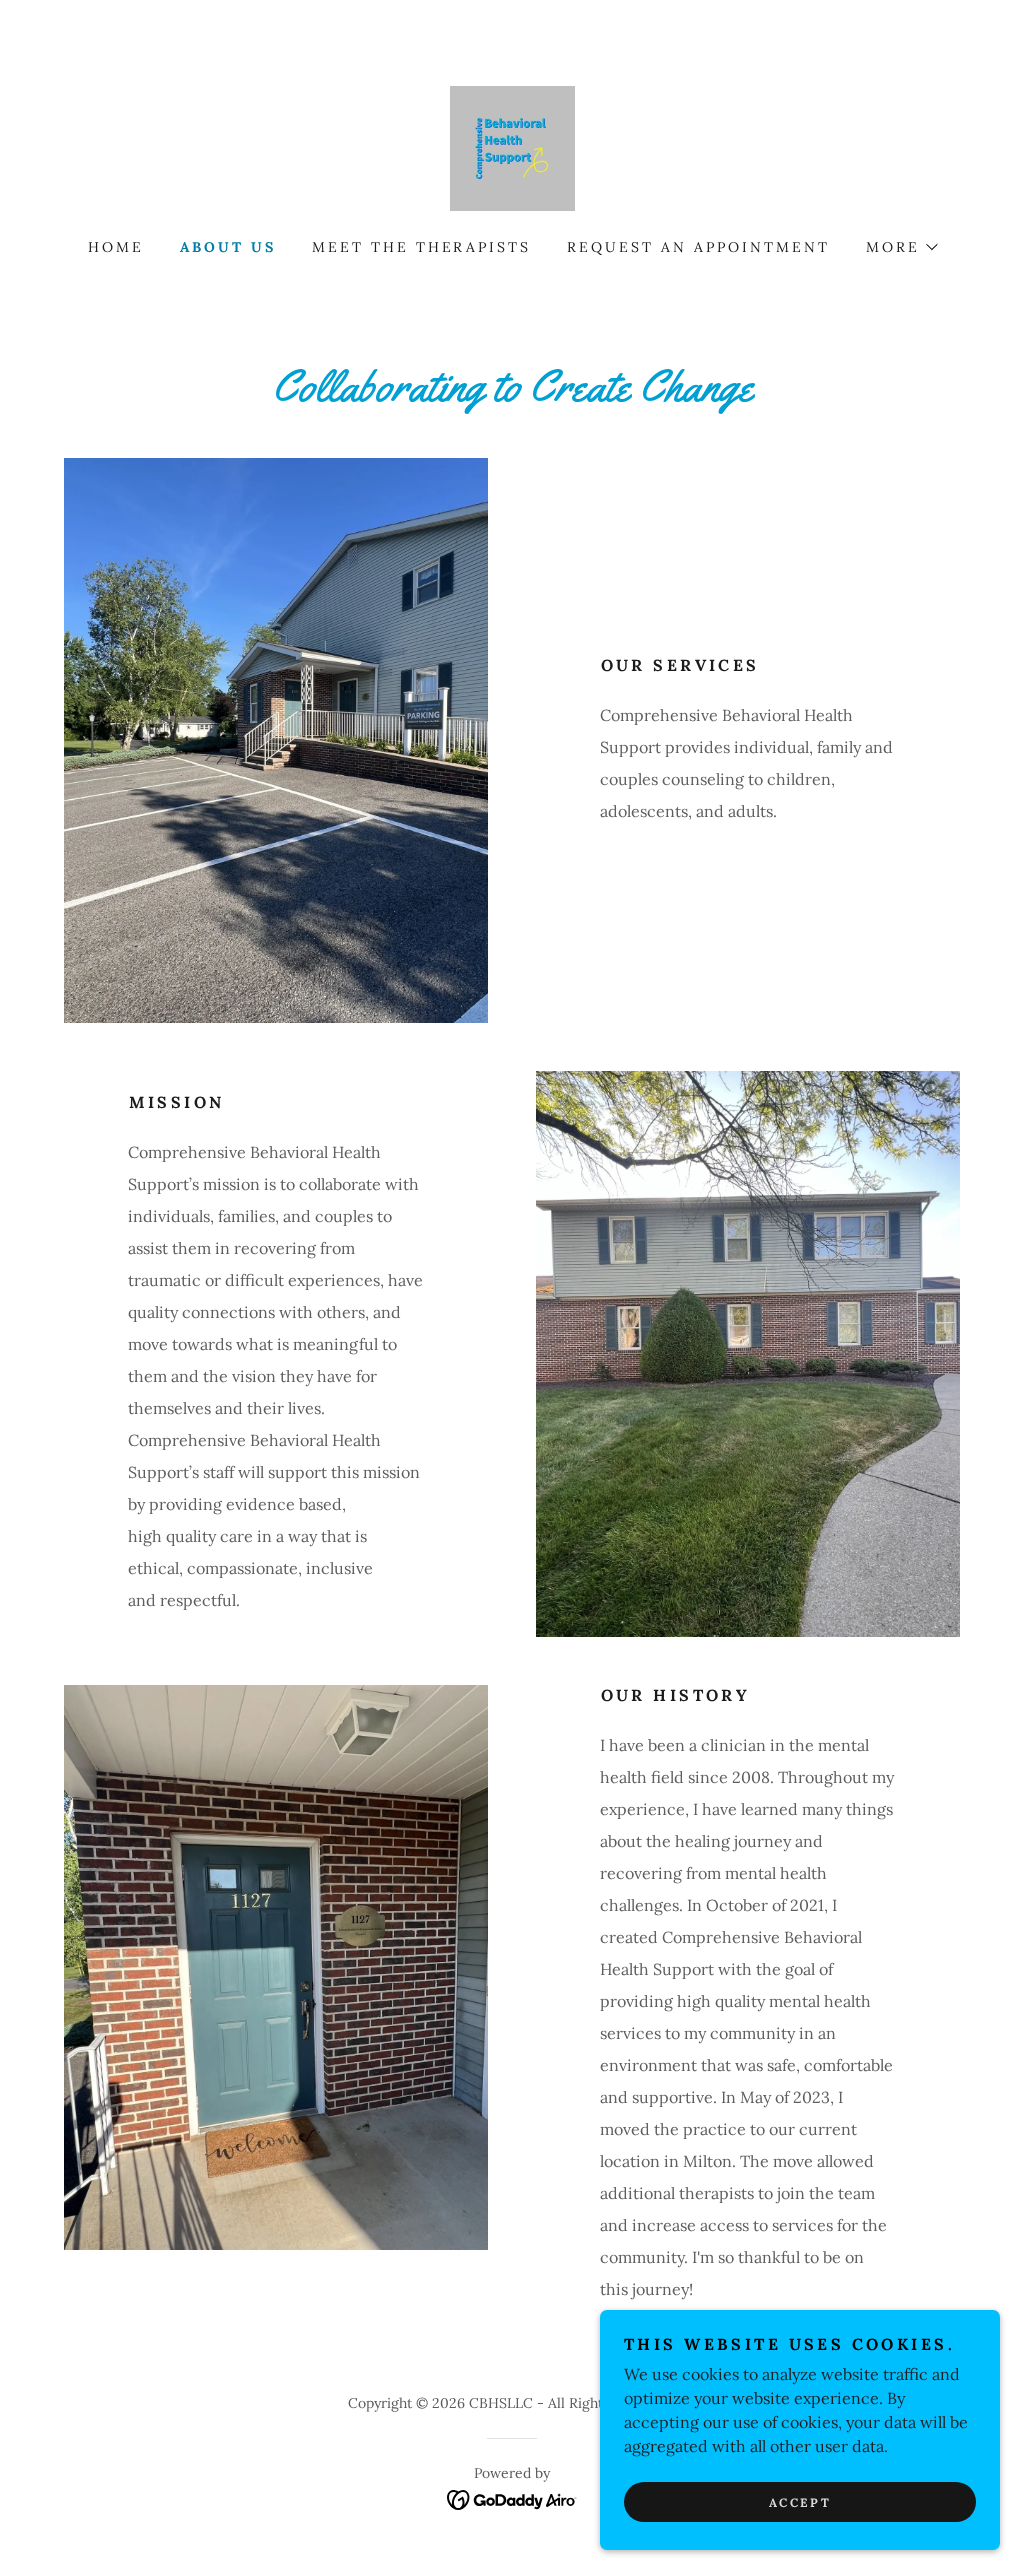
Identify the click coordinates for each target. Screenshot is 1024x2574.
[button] (901, 247)
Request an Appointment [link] (698, 247)
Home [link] (116, 247)
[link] (512, 147)
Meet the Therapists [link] (422, 247)
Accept (800, 2502)
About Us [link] (228, 247)
